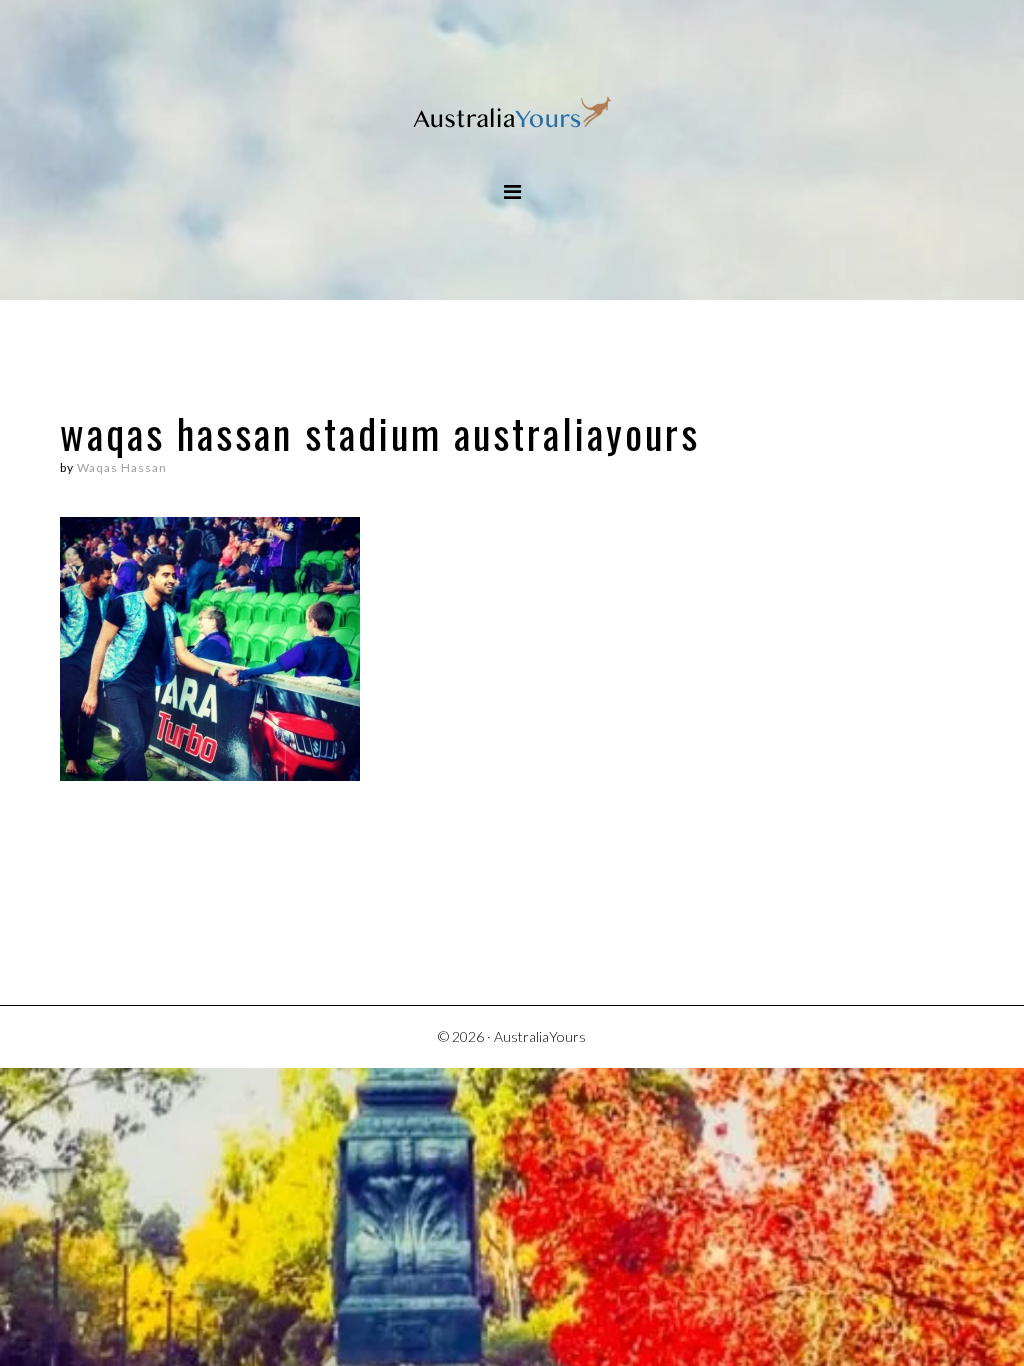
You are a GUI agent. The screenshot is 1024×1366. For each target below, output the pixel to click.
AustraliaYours (512, 114)
